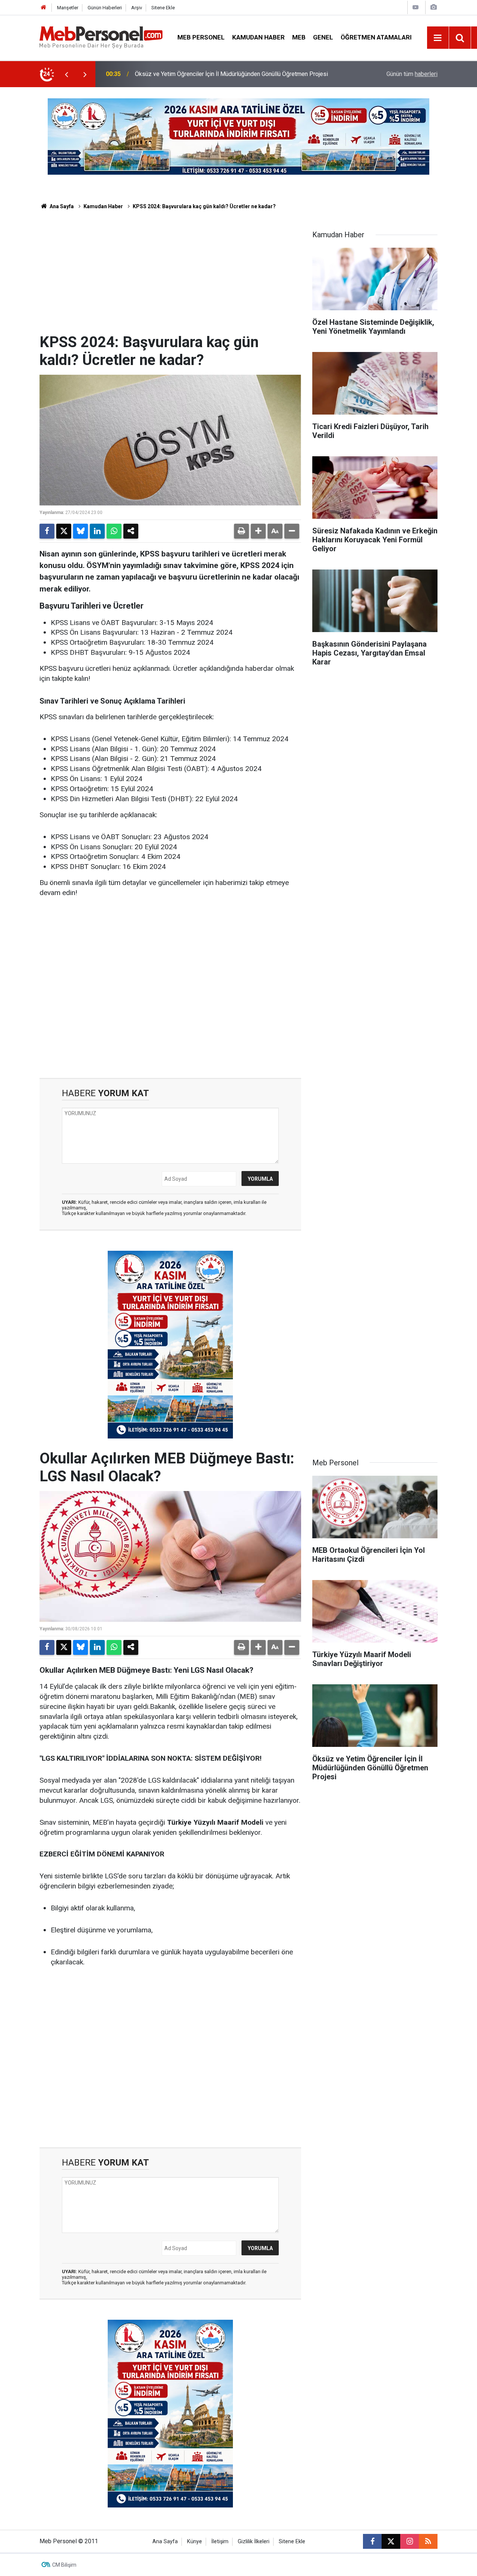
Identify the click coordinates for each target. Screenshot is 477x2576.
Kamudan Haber (258, 37)
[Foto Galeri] (433, 7)
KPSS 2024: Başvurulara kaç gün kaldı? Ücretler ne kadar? (204, 206)
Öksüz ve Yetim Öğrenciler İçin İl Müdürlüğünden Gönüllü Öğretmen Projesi (231, 74)
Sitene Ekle (163, 8)
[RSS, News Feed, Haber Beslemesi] (428, 2541)
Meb (299, 37)
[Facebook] (47, 531)
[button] (258, 531)
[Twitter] (64, 531)
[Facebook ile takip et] (372, 2541)
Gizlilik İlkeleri (254, 2542)
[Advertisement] (170, 277)
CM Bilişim (64, 2565)
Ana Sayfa (61, 206)
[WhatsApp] (114, 531)
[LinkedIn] (97, 531)
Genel (323, 37)
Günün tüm (412, 74)
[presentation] (66, 74)
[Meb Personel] (101, 37)
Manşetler (68, 8)
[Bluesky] (80, 531)
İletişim (220, 2542)
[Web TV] (416, 7)
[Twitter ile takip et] (391, 2541)
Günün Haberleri (105, 8)
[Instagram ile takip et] (410, 2541)
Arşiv (137, 8)
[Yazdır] (241, 531)
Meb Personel (201, 37)
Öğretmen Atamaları (376, 37)
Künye (195, 2542)
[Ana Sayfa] (44, 8)
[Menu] (438, 38)
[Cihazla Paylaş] (131, 531)
